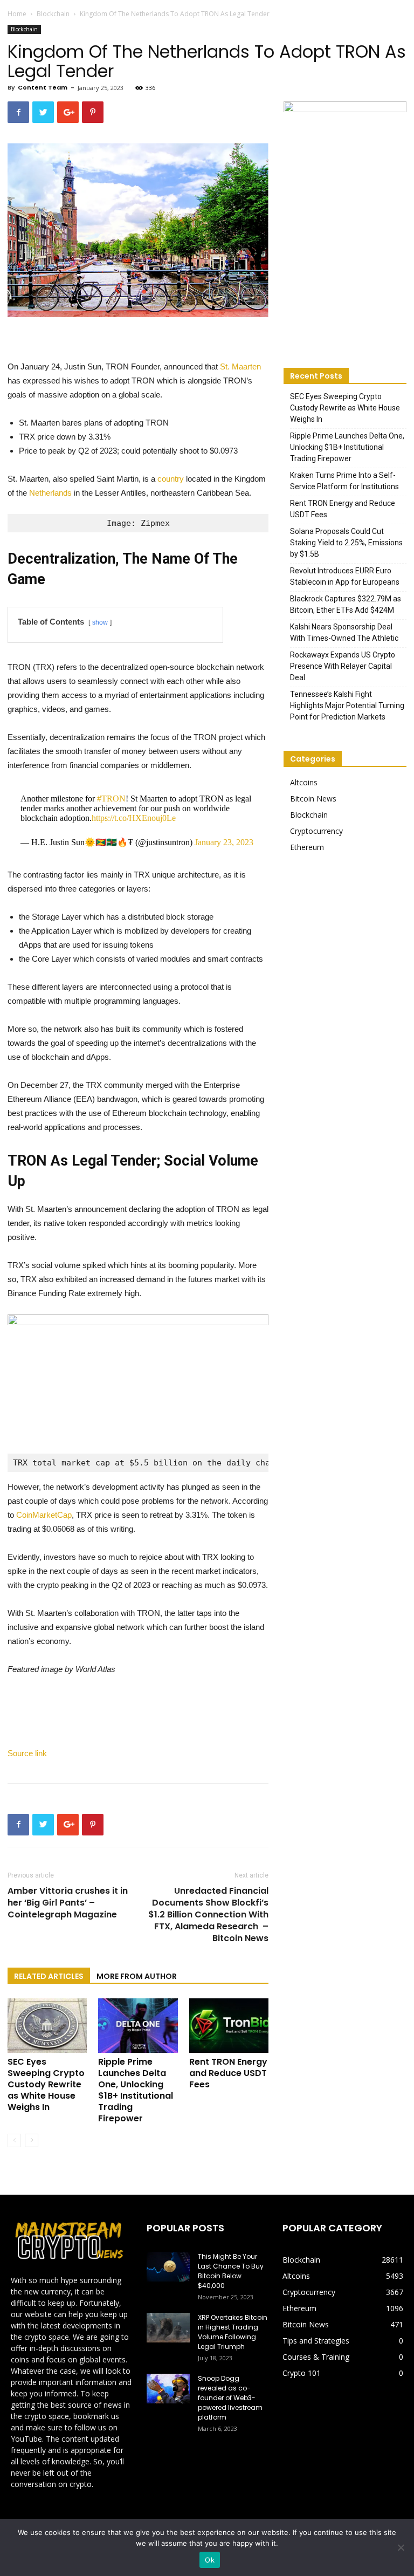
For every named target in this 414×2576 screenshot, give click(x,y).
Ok (210, 2560)
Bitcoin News (313, 799)
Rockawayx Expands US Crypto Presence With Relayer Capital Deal (343, 666)
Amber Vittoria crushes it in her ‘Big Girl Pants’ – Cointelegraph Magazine (68, 1903)
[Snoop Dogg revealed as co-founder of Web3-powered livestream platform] (168, 2389)
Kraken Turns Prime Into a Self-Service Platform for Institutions (344, 481)
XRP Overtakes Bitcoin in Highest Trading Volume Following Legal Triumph (233, 2332)
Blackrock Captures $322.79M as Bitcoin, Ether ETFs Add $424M (346, 604)
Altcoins (304, 782)
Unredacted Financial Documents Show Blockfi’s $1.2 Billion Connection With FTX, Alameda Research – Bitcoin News (208, 1915)
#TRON (111, 799)
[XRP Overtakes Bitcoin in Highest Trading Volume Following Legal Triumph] (168, 2328)
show (100, 622)
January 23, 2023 (224, 842)
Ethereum (307, 847)
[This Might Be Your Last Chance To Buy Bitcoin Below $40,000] (168, 2267)
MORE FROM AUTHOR (137, 1976)
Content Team (43, 87)
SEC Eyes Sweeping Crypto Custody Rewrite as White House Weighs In (46, 2084)
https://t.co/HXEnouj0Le (134, 818)
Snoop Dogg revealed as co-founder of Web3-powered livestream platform (230, 2398)
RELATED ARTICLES (49, 1976)
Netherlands (50, 493)
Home (17, 14)
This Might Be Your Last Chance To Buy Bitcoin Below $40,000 (231, 2271)
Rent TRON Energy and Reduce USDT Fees (228, 2073)
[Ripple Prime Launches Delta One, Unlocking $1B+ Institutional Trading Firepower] (138, 2026)
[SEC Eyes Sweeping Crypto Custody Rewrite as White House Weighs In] (47, 2026)
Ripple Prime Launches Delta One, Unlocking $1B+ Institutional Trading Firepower (136, 2090)
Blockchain (53, 14)
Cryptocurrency (316, 831)
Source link (27, 1753)
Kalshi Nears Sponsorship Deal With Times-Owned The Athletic (344, 632)
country (171, 479)
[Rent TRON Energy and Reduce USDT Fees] (229, 2026)
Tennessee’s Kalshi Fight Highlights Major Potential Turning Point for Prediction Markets (347, 705)
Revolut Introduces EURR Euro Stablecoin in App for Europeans (345, 576)
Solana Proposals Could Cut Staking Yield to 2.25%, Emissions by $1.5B (346, 543)
